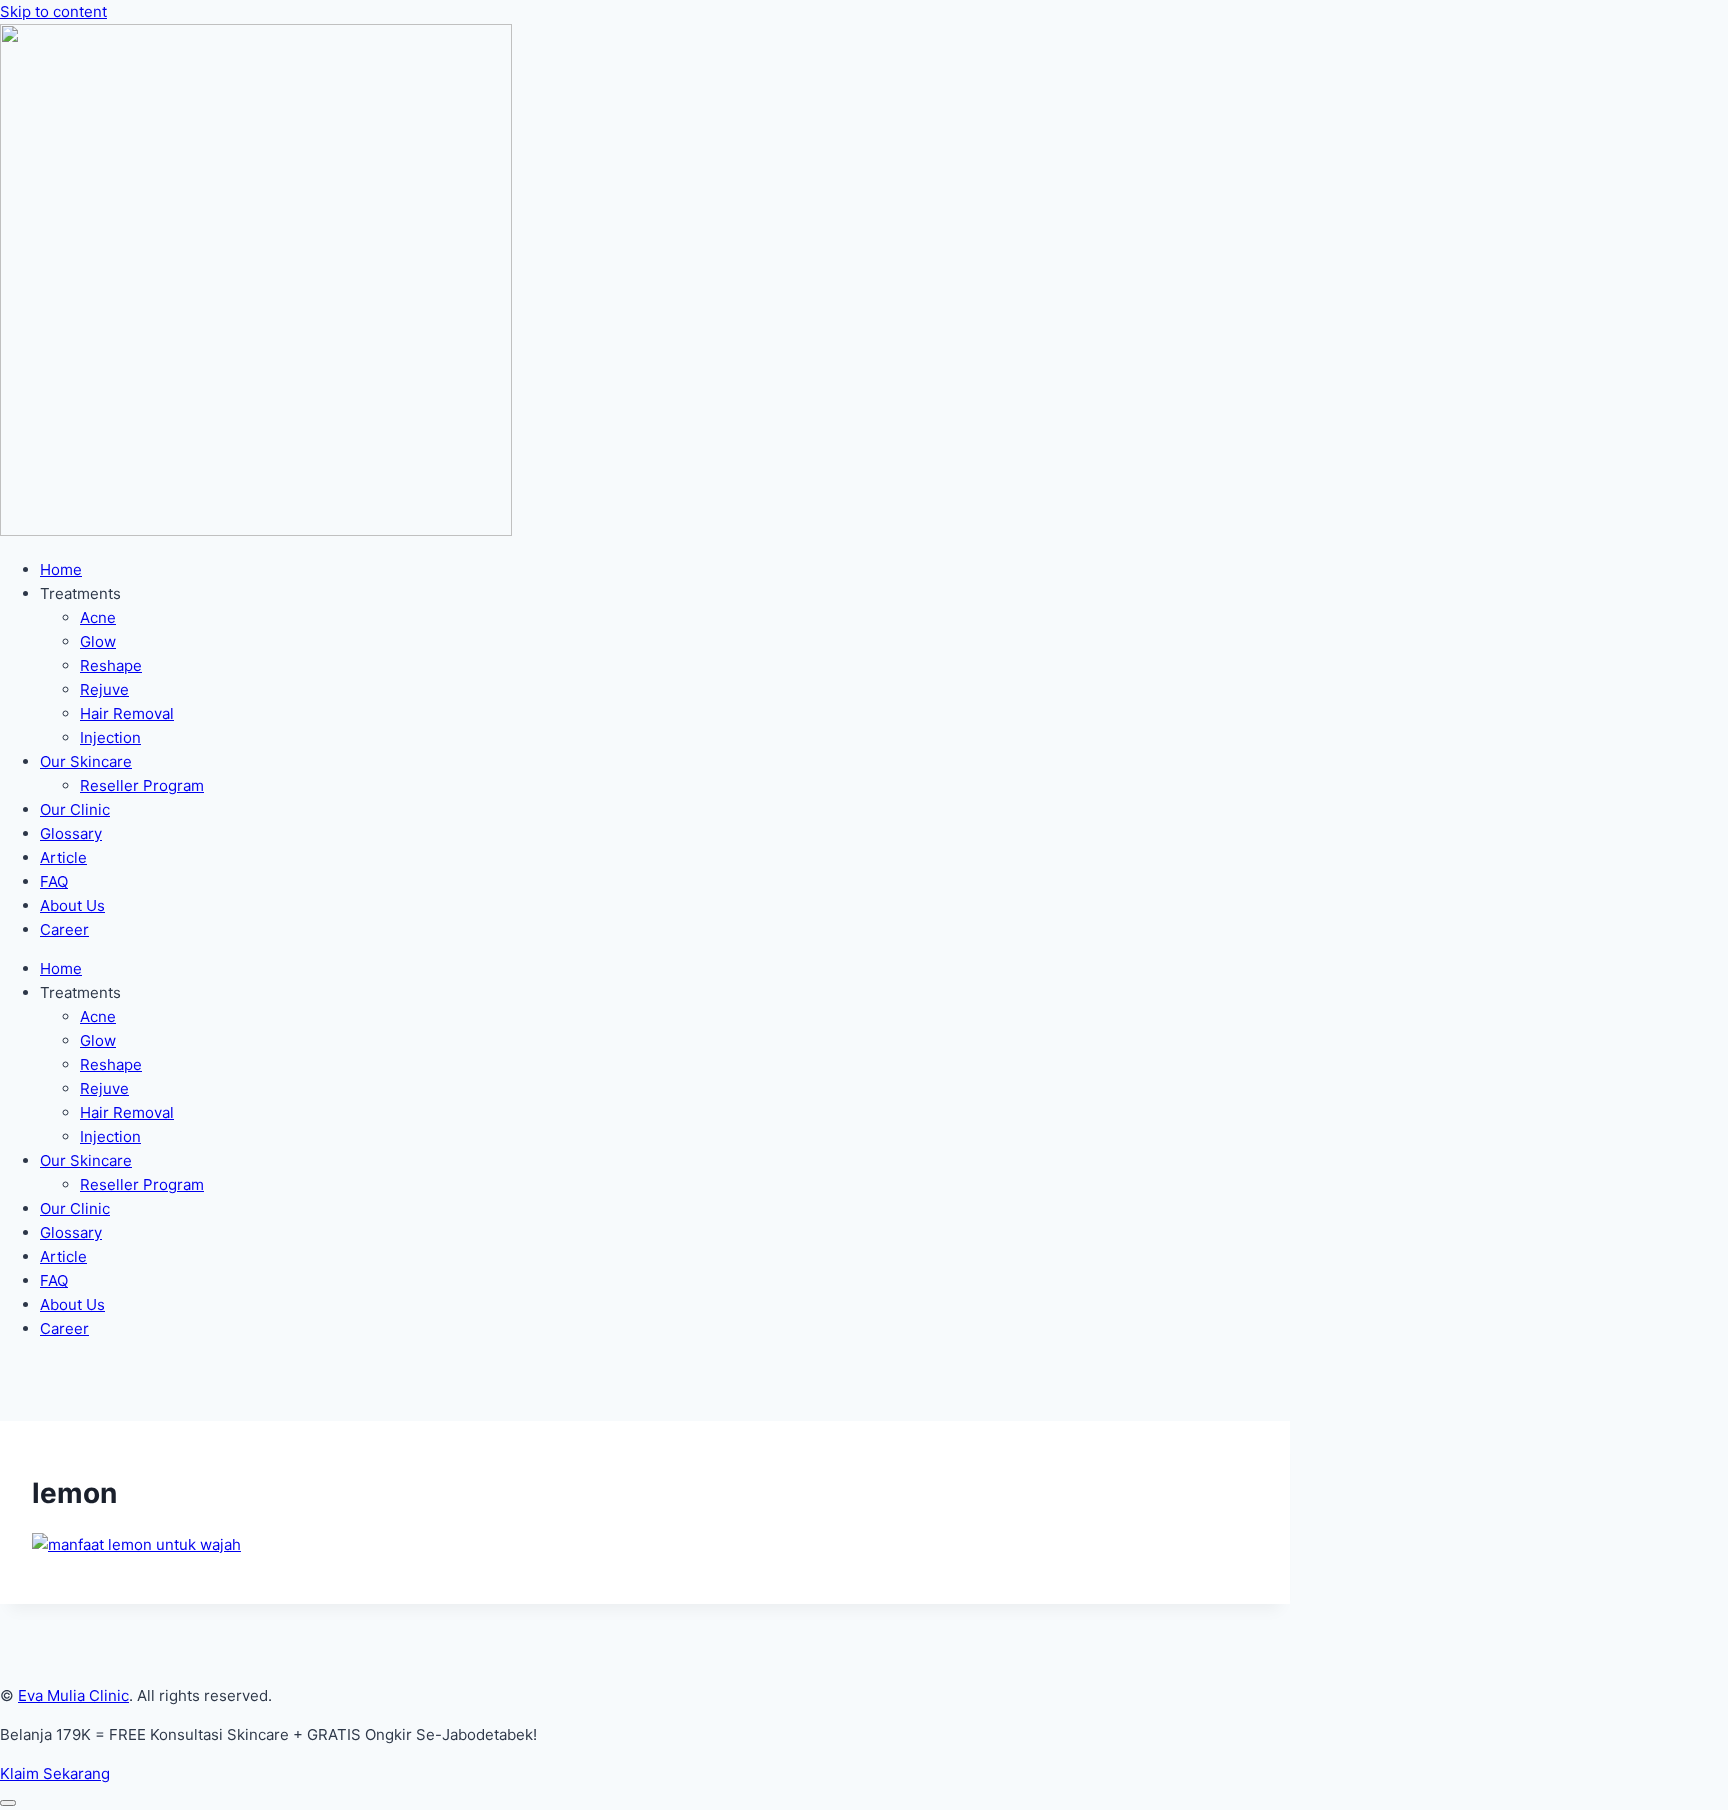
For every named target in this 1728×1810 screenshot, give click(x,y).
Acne (98, 617)
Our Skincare (86, 761)
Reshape (111, 665)
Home (61, 569)
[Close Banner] (8, 1803)
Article (63, 857)
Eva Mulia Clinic (73, 1695)
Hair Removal (127, 713)
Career (64, 929)
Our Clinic (75, 809)
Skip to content (53, 11)
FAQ (54, 881)
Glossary (71, 833)
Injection (110, 737)
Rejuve (104, 689)
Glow (98, 641)
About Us (72, 905)
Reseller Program (142, 785)
